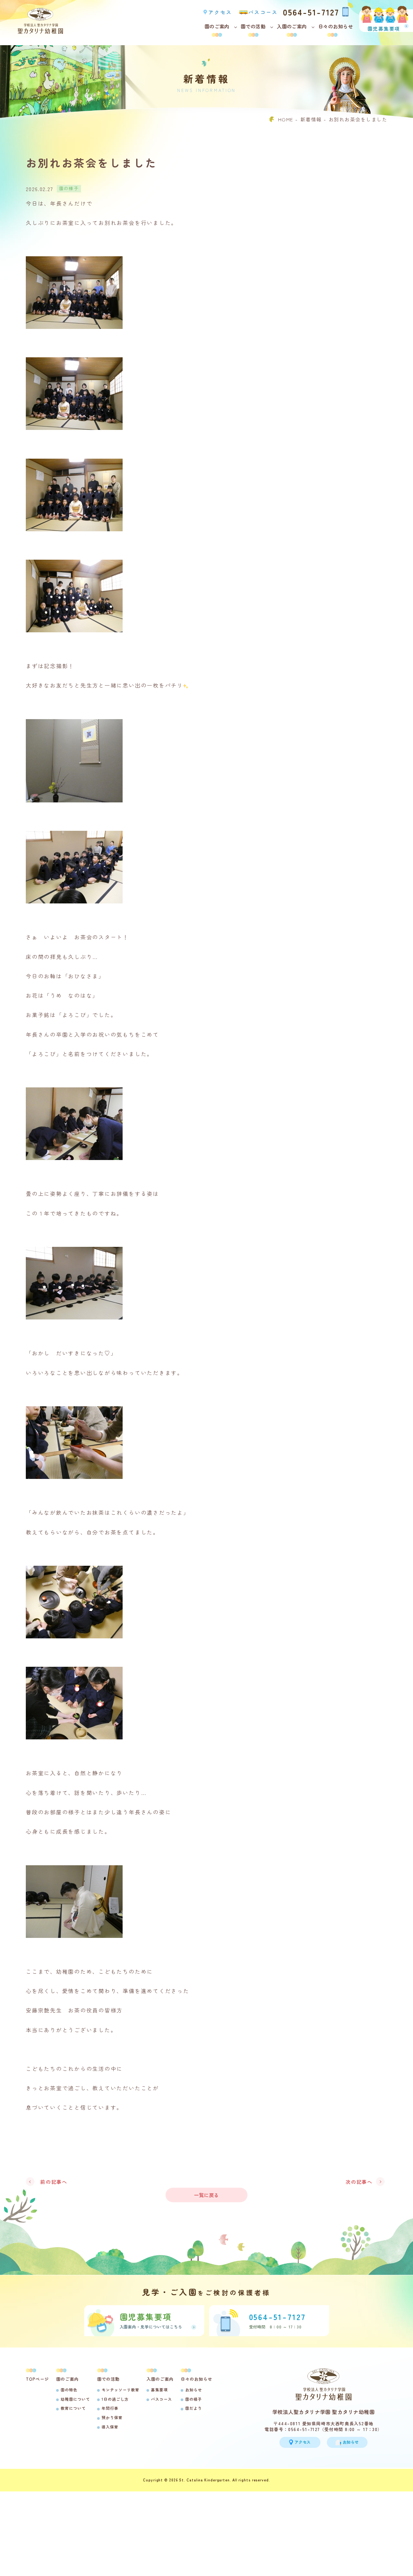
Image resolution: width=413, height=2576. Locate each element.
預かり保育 (112, 2417)
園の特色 (69, 2390)
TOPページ (37, 2379)
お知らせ (194, 2390)
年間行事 (110, 2408)
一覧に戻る (206, 2195)
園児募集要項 (384, 28)
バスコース (263, 12)
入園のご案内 (292, 26)
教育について (73, 2408)
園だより (194, 2408)
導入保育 (110, 2427)
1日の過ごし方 (115, 2399)
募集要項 (159, 2390)
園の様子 (194, 2399)
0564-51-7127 (311, 11)
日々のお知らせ (336, 26)
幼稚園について (75, 2399)
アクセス (220, 12)
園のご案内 (217, 26)
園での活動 (253, 26)
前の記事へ (54, 2182)
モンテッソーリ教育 (121, 2390)
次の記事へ (359, 2182)
